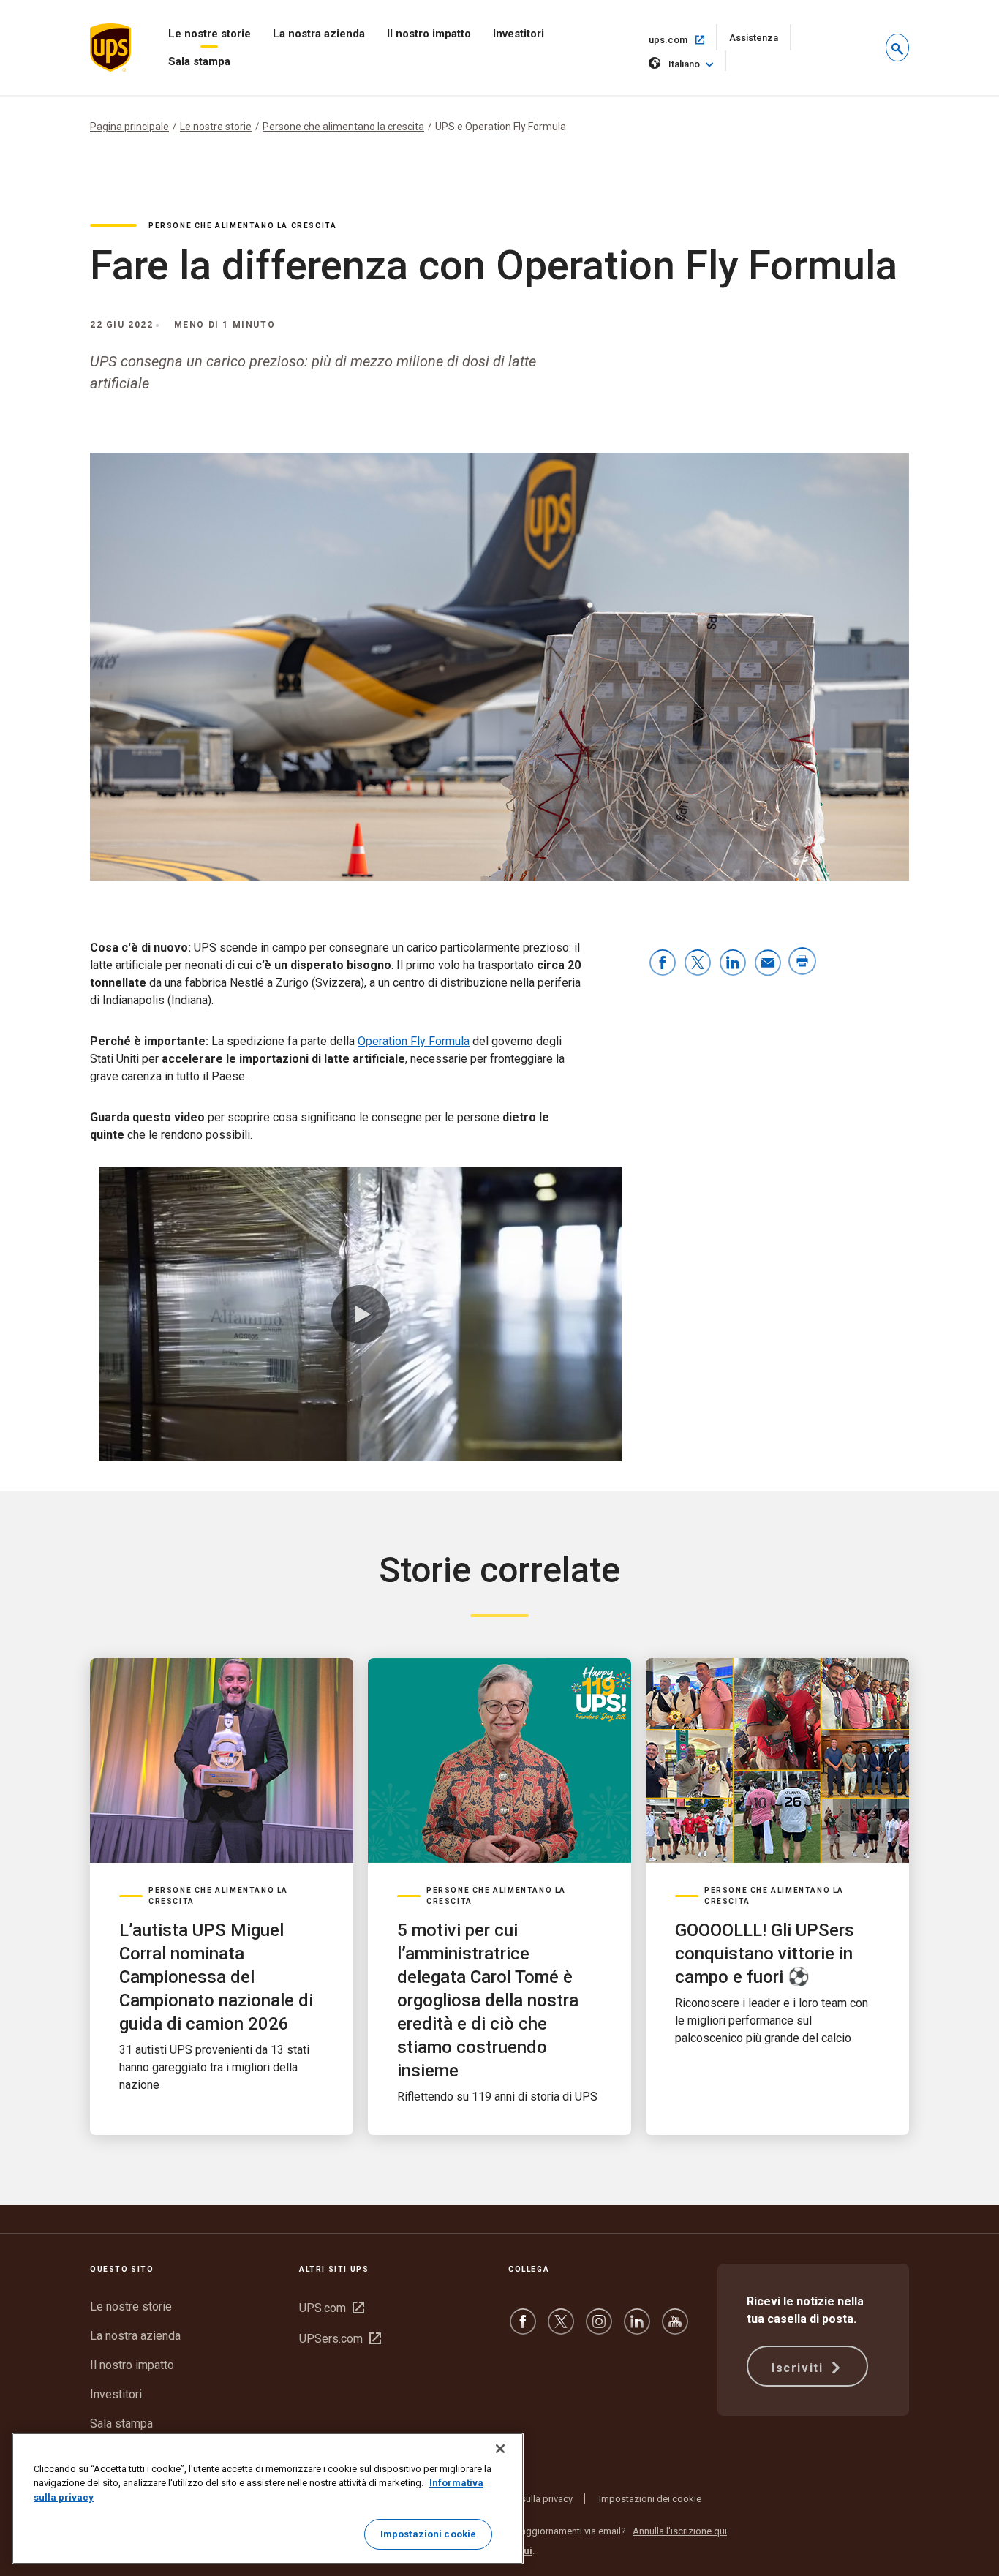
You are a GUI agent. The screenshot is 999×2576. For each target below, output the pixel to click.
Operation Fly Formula (414, 1041)
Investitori (519, 34)
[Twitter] (561, 2328)
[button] (897, 48)
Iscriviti (799, 2368)
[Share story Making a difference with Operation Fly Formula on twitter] (698, 964)
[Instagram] (599, 2328)
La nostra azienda (319, 34)
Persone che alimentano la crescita (343, 127)
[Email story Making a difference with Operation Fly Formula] (768, 964)
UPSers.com (340, 2339)
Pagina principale (129, 127)
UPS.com (332, 2308)
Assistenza (760, 41)
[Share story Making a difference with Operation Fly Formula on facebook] (663, 964)
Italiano (684, 64)
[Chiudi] (500, 2449)
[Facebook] (523, 2328)
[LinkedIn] (637, 2328)
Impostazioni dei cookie (650, 2499)
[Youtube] (675, 2328)
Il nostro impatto (429, 34)
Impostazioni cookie (428, 2534)
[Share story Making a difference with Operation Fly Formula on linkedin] (733, 964)
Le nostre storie (210, 34)
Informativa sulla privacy (522, 2499)
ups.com (683, 39)
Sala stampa (199, 61)
